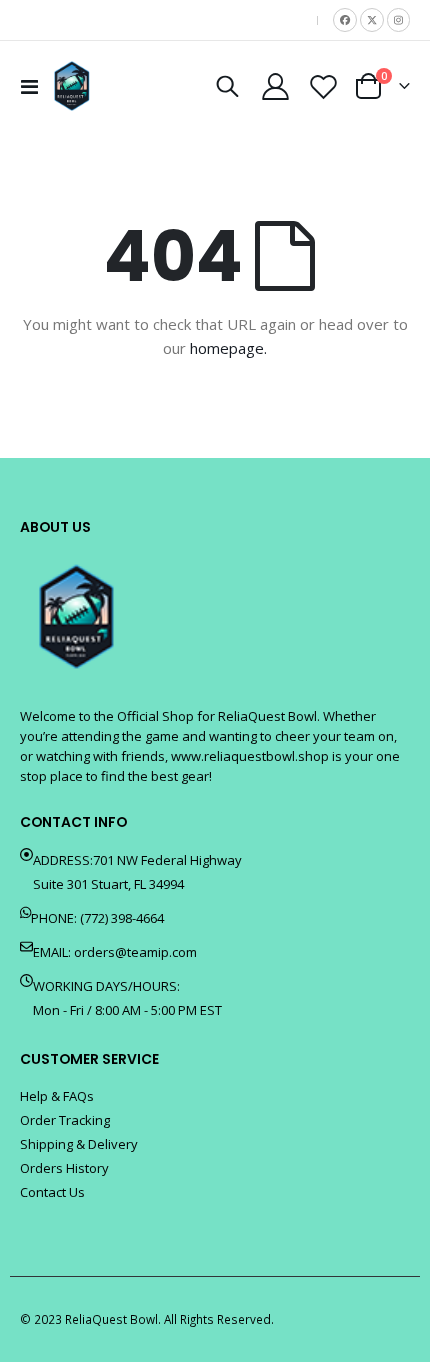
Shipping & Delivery (79, 1144)
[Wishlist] (323, 86)
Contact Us (52, 1192)
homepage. (228, 348)
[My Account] (276, 86)
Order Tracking (65, 1120)
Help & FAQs (57, 1096)
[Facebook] (345, 20)
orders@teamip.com (135, 952)
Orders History (64, 1168)
